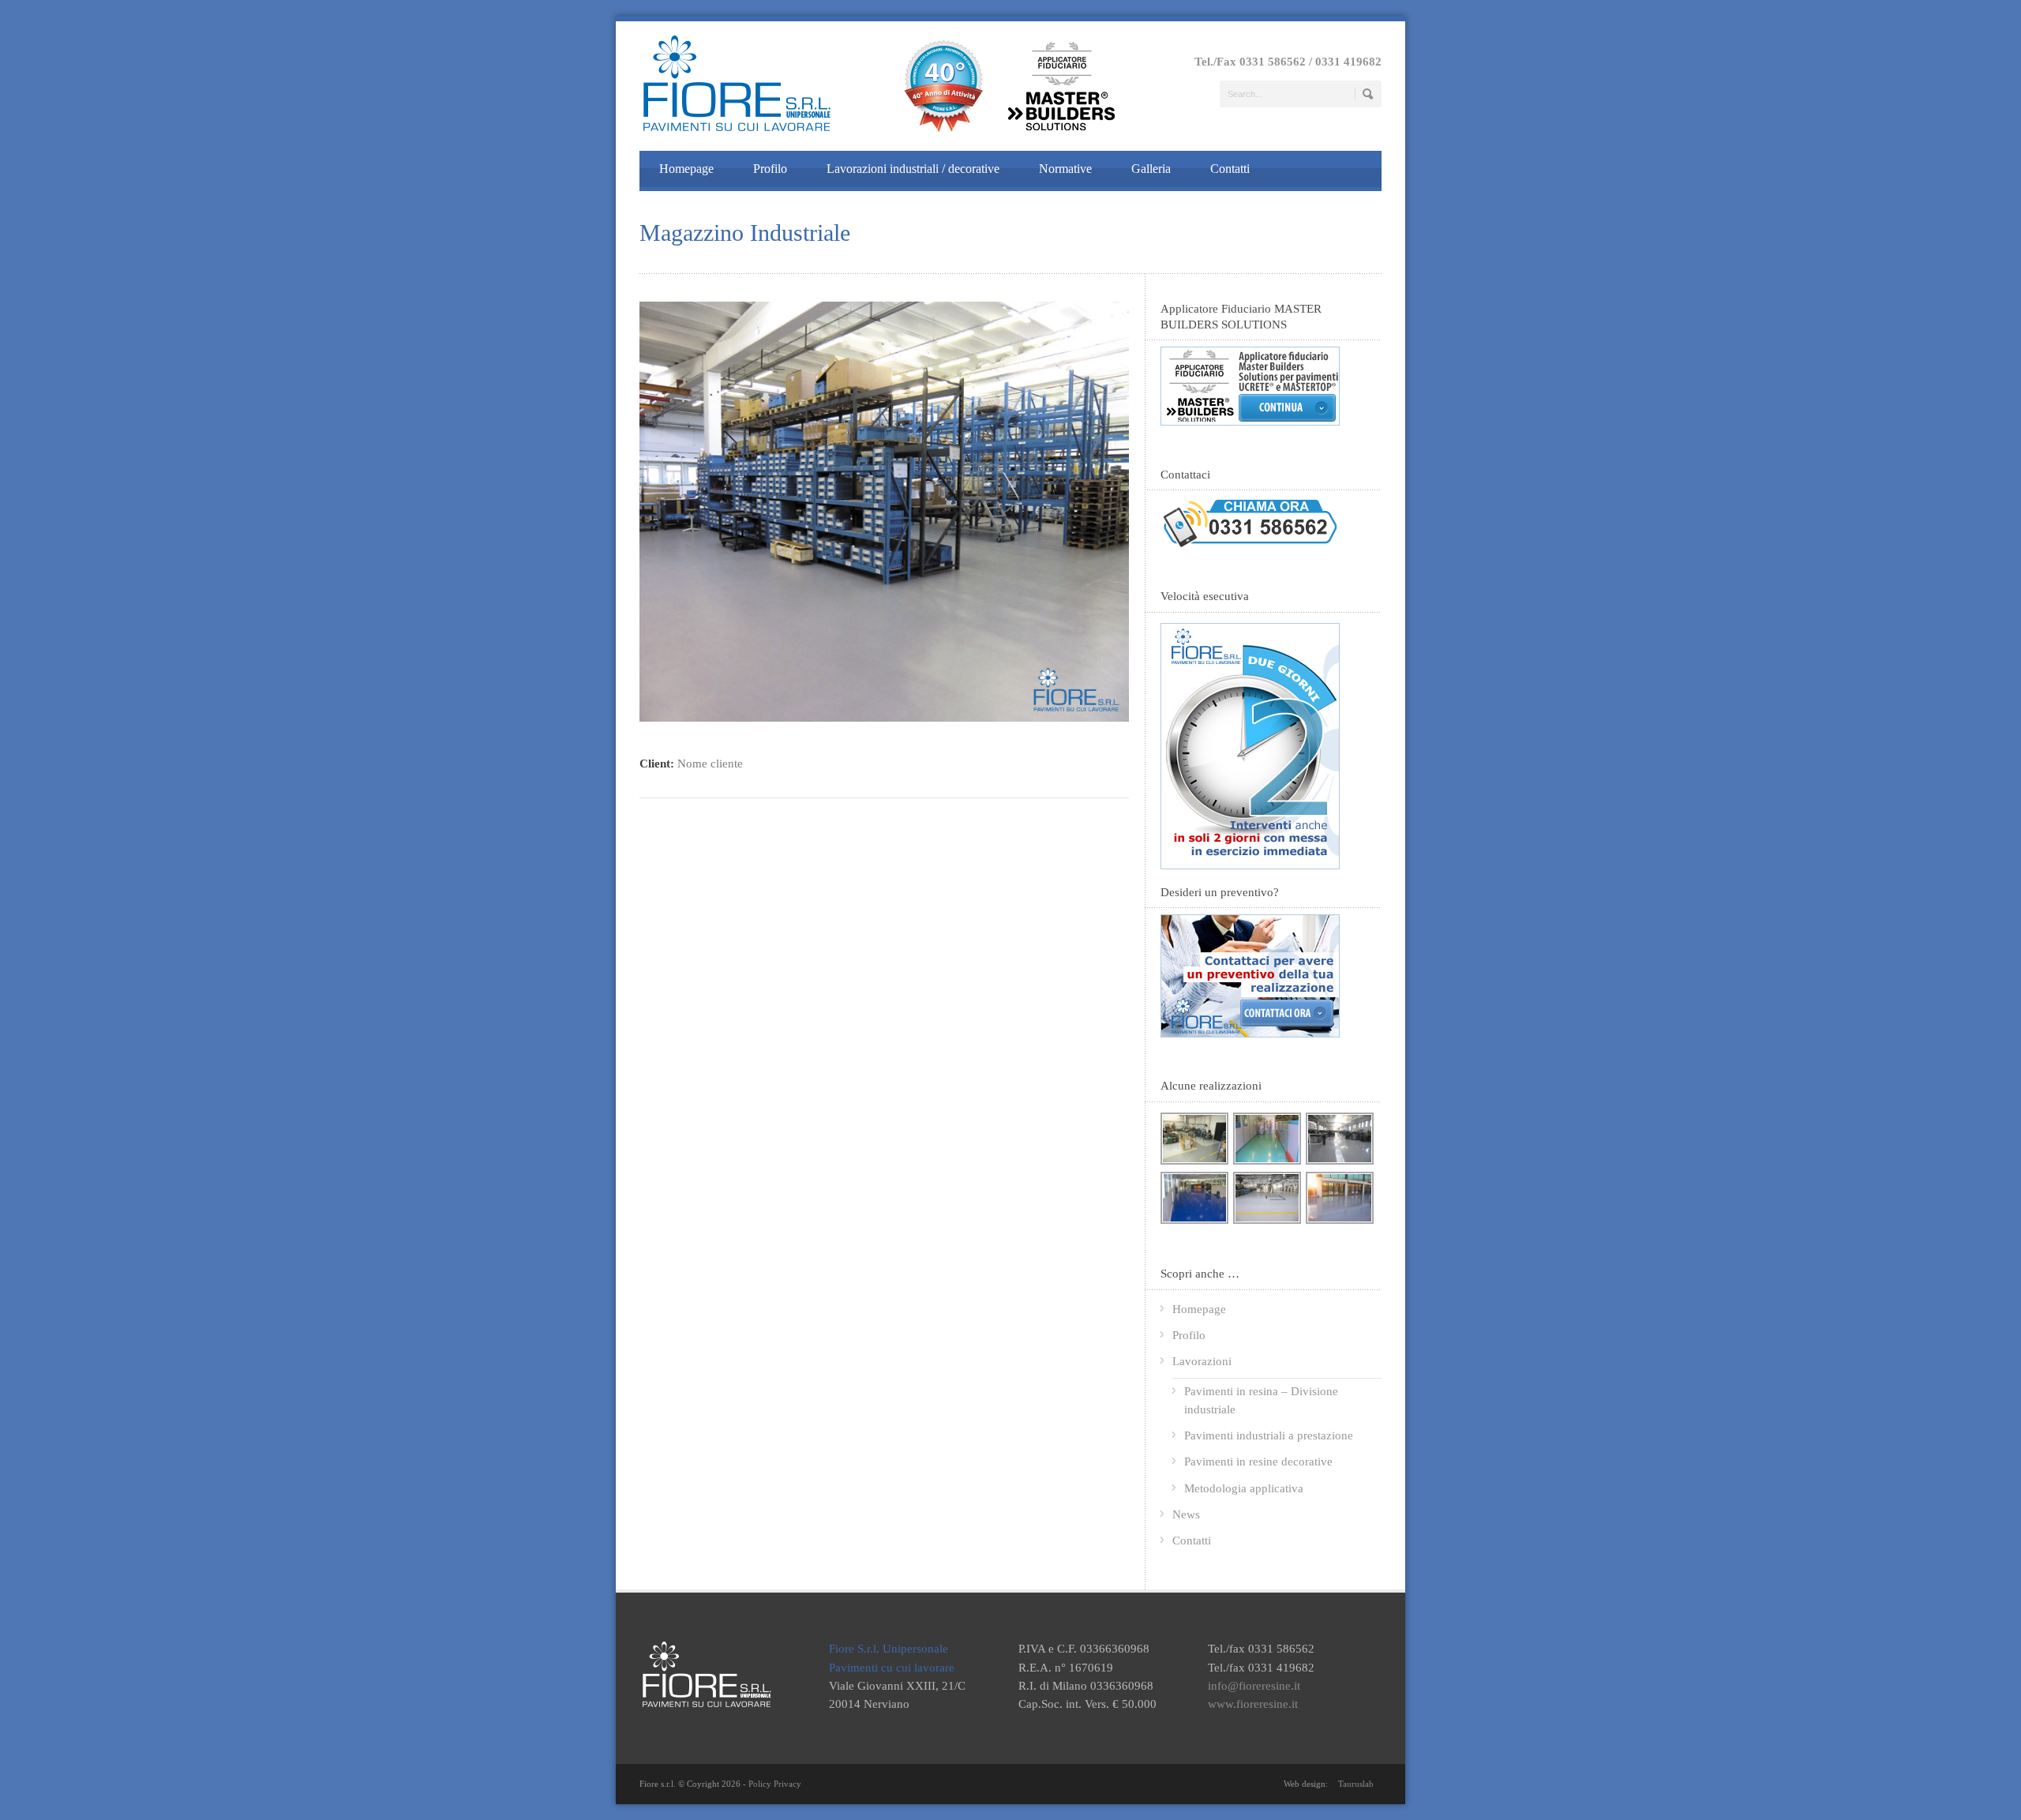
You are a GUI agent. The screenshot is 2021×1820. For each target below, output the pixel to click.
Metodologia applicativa (1244, 1488)
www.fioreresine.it (1253, 1704)
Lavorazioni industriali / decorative (913, 169)
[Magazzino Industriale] (884, 718)
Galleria (1151, 169)
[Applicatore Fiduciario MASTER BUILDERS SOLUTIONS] (1250, 422)
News (1186, 1514)
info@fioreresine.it (1254, 1686)
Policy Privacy (775, 1784)
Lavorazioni (1202, 1361)
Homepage (686, 169)
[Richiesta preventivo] (1250, 1034)
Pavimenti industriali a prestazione (1269, 1435)
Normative (1065, 169)
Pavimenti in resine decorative (1258, 1462)
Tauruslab (1356, 1784)
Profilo (770, 169)
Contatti (1230, 169)
